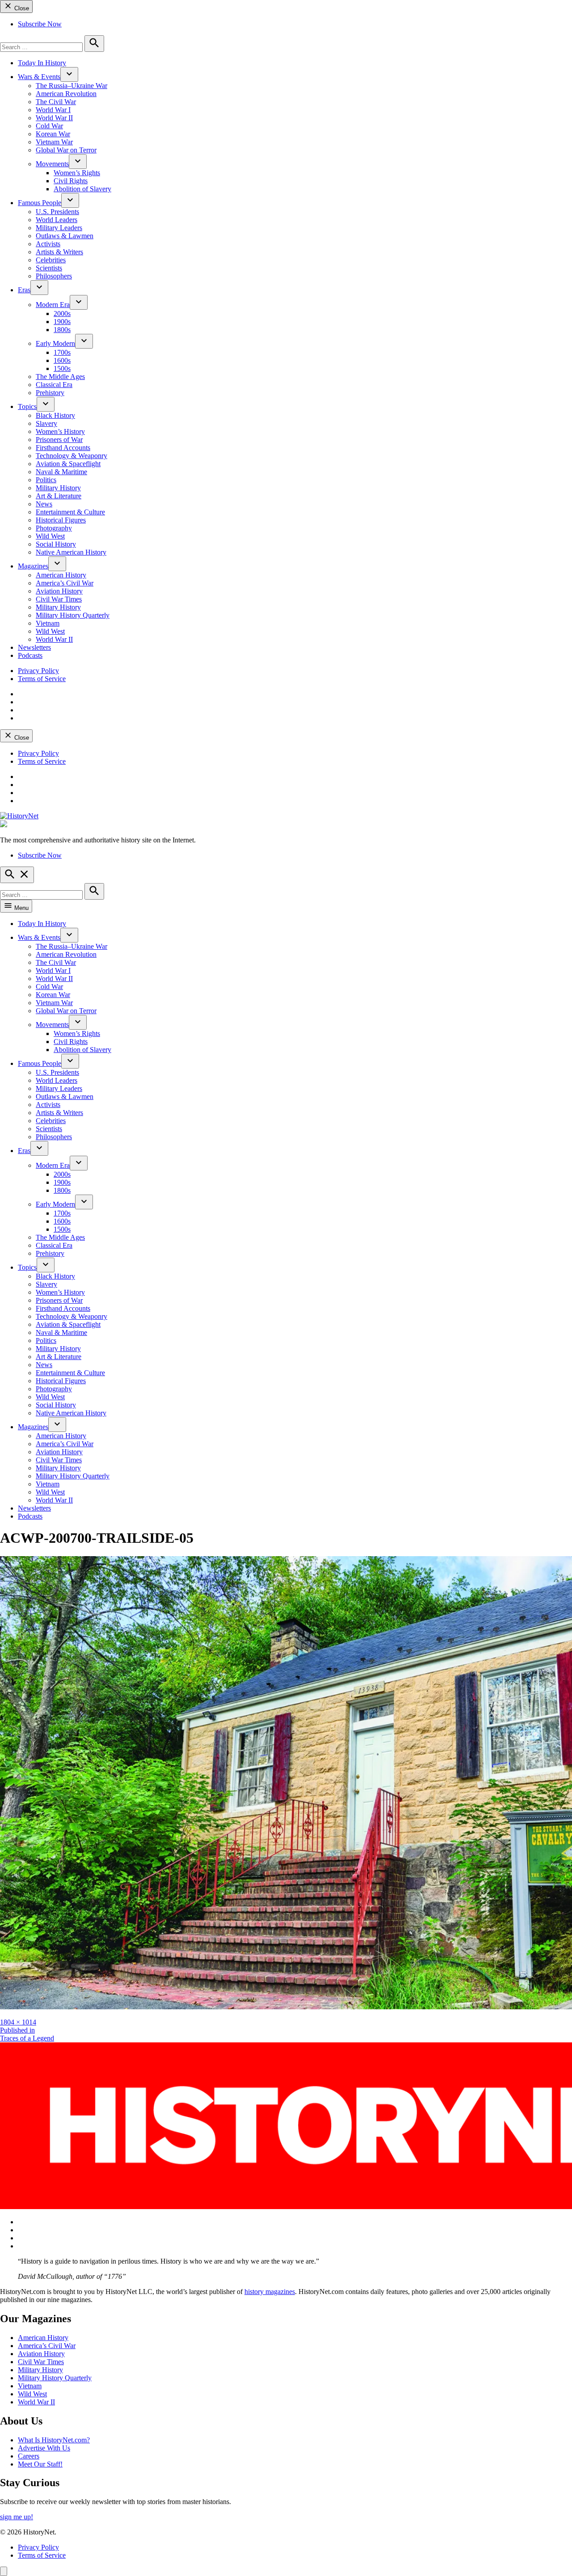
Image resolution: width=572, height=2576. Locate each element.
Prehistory (50, 393)
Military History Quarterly (73, 615)
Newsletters (34, 647)
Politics (46, 480)
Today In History (42, 63)
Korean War (53, 134)
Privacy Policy (38, 671)
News (44, 504)
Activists (48, 244)
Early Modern (55, 343)
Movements (52, 164)
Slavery (46, 423)
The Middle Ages (60, 377)
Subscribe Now (40, 24)
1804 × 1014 (18, 2022)
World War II (54, 118)
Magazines (33, 566)
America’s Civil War (65, 583)
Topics (27, 406)
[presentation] (69, 74)
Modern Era (53, 305)
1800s (62, 330)
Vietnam (48, 623)
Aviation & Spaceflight (68, 464)
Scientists (49, 268)
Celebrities (51, 260)
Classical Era (54, 385)
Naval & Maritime (61, 472)
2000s (62, 314)
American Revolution (66, 94)
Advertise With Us (44, 2448)
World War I (53, 110)
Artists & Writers (59, 252)
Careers (29, 2456)
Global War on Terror (66, 150)
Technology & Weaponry (71, 456)
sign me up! (17, 2517)
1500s (62, 368)
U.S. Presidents (57, 212)
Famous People (40, 203)
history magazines (270, 2292)
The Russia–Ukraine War (71, 86)
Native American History (71, 552)
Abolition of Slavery (82, 189)
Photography (54, 528)
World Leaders (57, 220)
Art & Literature (59, 496)
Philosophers (54, 276)
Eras (24, 290)
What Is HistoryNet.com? (54, 2440)
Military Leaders (59, 228)
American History (61, 575)
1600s (62, 360)
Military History (58, 488)
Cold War (49, 126)
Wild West (50, 536)
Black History (55, 415)
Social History (56, 544)
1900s (62, 322)
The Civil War (56, 102)
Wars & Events (39, 77)
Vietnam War (54, 142)
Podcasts (30, 655)
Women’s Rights (77, 173)
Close (21, 8)
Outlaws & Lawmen (65, 236)
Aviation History (59, 591)
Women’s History (60, 431)
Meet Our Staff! (40, 2464)
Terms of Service (42, 679)
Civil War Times (59, 599)
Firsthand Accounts (63, 448)
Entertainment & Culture (70, 512)
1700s (62, 352)
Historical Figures (61, 520)
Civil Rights (71, 181)
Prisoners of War (59, 440)
